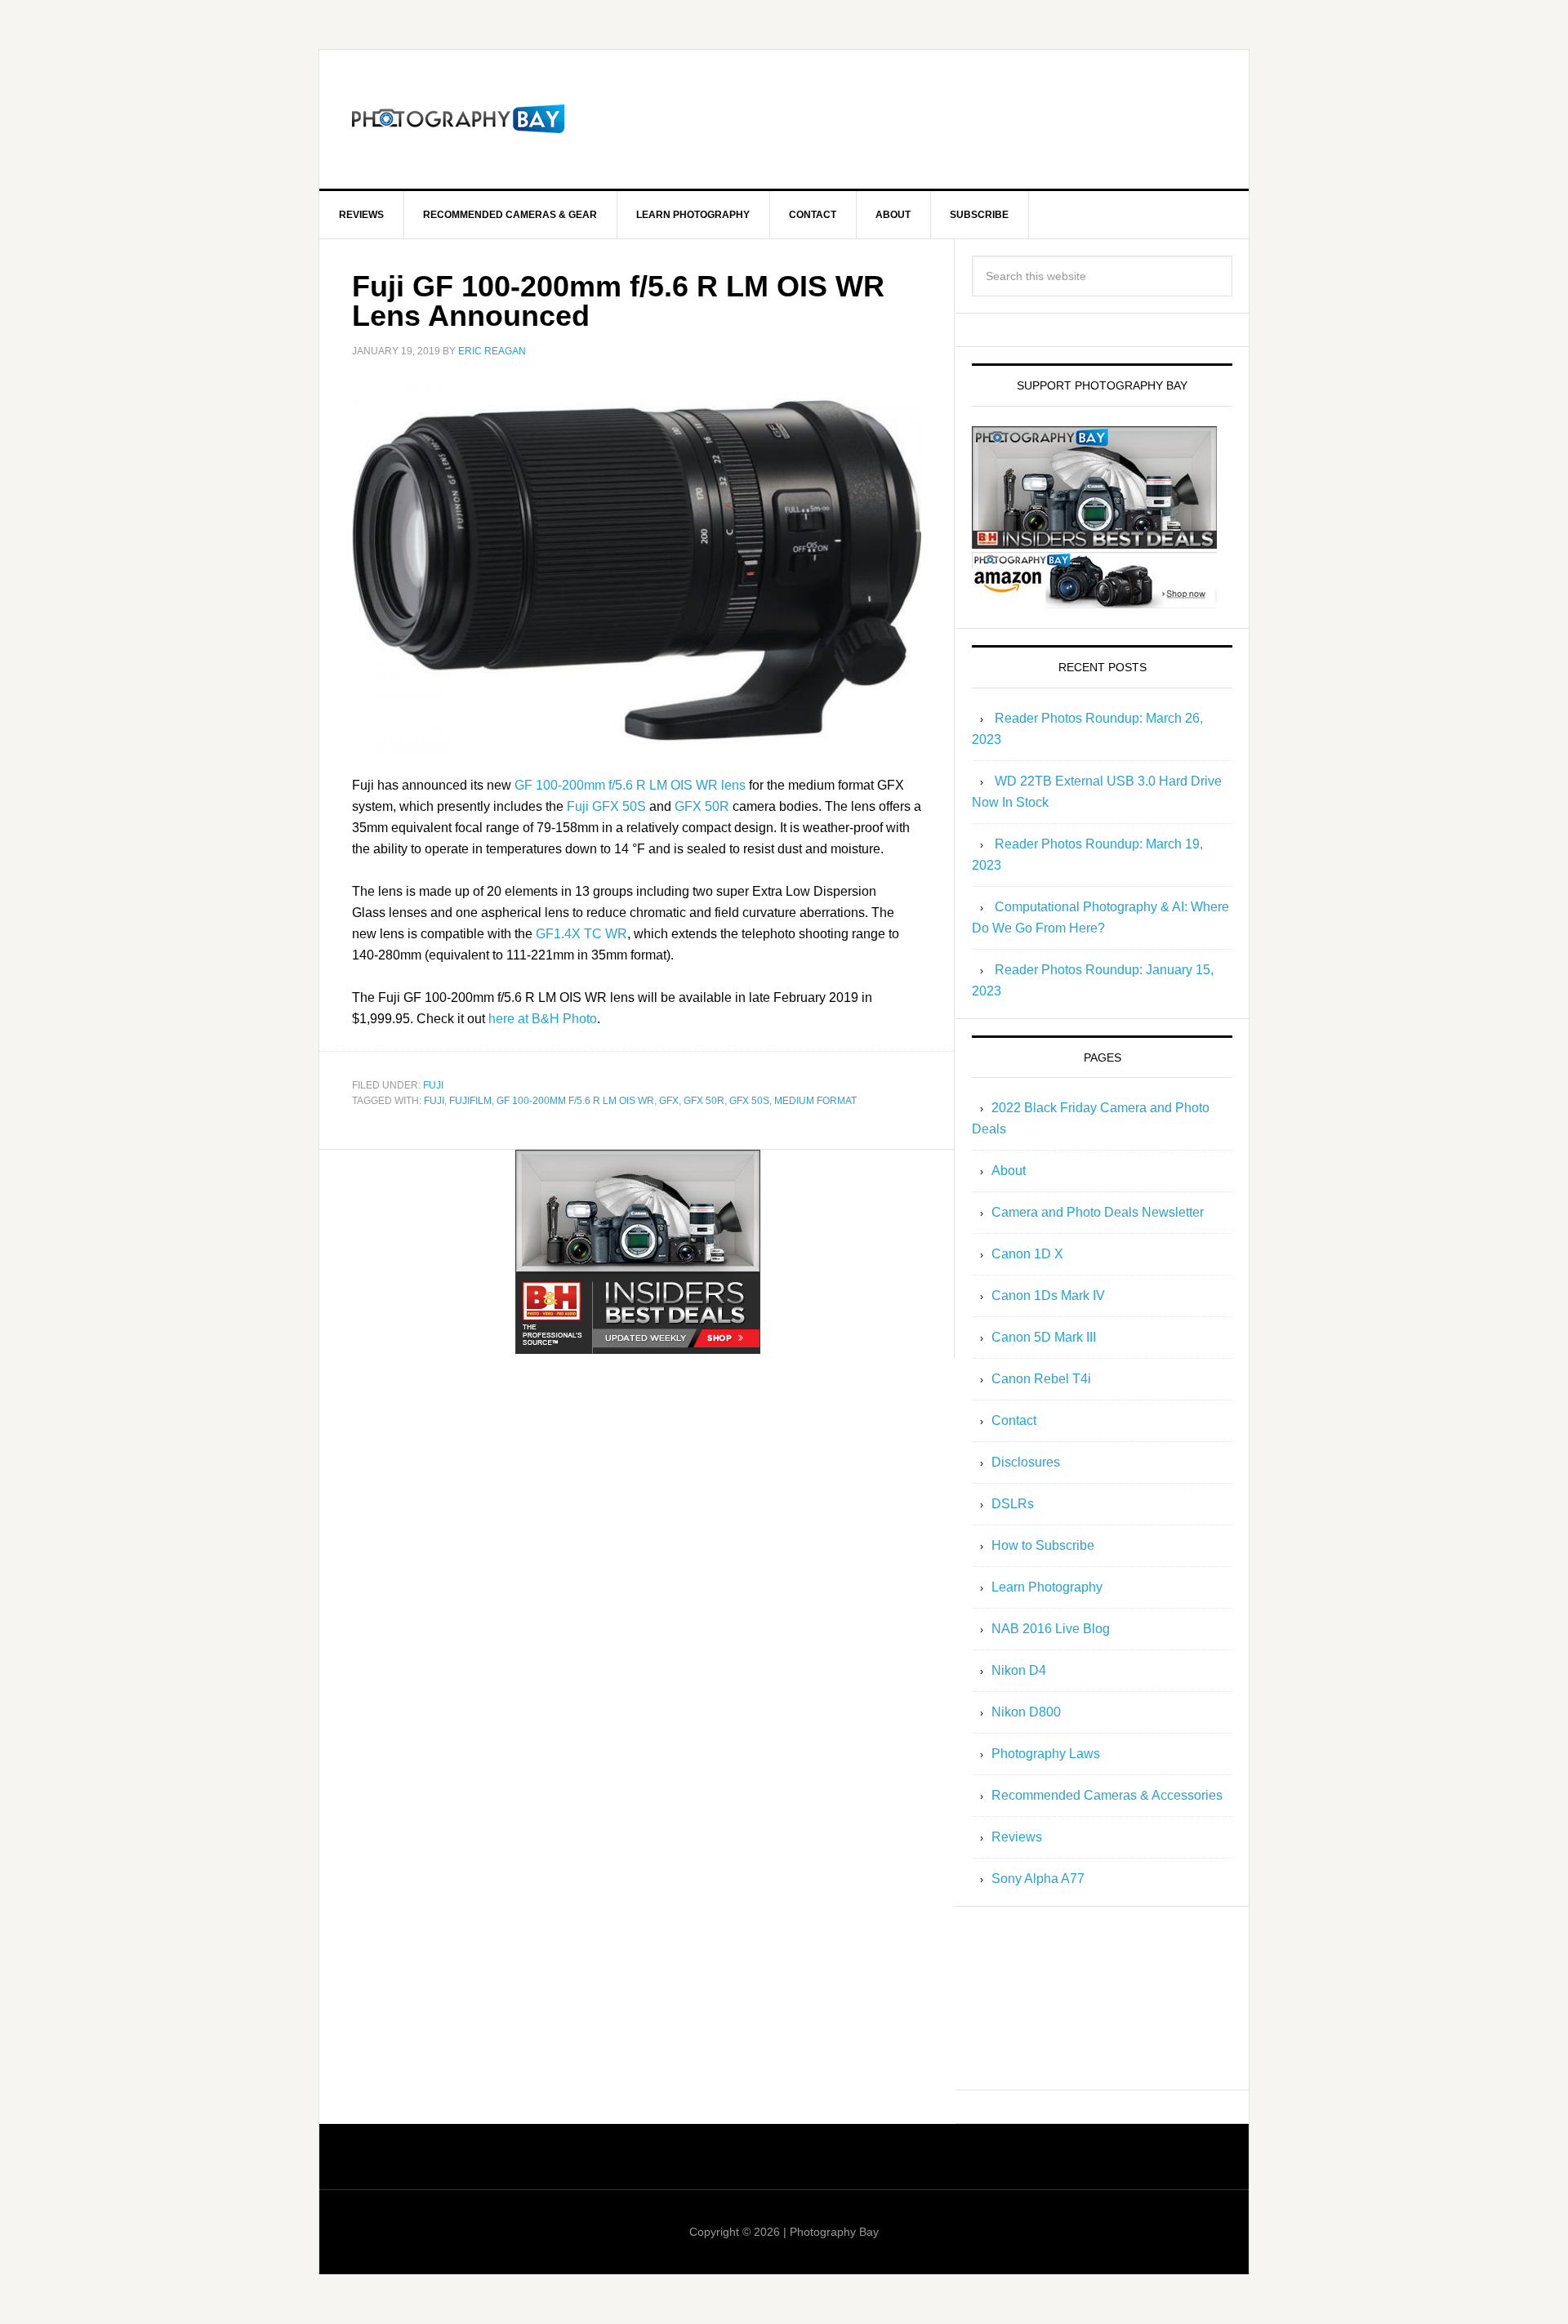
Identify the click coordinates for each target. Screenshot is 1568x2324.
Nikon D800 (1026, 1712)
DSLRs (1013, 1504)
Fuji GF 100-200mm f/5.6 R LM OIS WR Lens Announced (618, 301)
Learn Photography (1047, 1587)
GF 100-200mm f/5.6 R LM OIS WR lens (630, 785)
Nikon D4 (1019, 1670)
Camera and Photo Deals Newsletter (1098, 1212)
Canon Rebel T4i (1041, 1379)
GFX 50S (749, 1101)
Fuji (433, 1085)
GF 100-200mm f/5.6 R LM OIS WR (575, 1101)
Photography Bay (458, 119)
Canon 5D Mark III (1044, 1337)
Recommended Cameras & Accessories (1107, 1795)
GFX (669, 1101)
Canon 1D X (1027, 1254)
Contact (1014, 1420)
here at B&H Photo (543, 1019)
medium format (815, 1101)
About (1009, 1171)
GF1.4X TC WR (581, 934)
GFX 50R (702, 806)
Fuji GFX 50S (606, 806)
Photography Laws (1046, 1754)
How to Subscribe (1043, 1545)
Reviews (1017, 1837)
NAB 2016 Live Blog (1051, 1629)
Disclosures (1026, 1462)
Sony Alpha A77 (1038, 1879)
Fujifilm (470, 1101)
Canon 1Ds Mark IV (1048, 1296)
